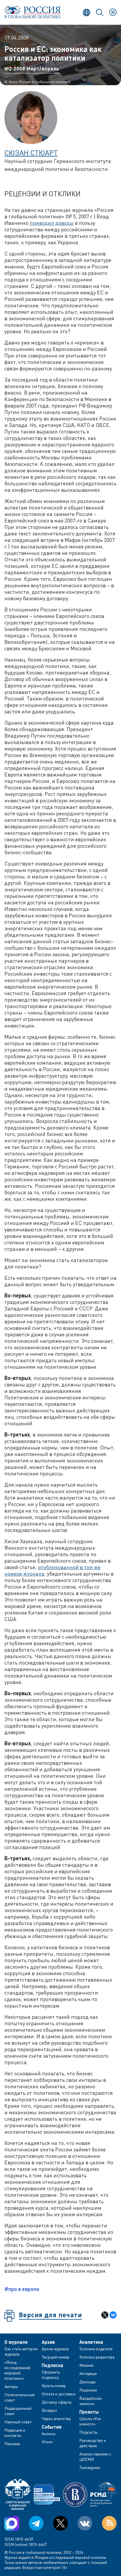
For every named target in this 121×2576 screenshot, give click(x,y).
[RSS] (109, 2523)
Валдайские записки (90, 2401)
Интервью (88, 2373)
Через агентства (56, 2418)
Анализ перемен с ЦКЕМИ (95, 2457)
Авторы (11, 2386)
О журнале (16, 2342)
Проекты (89, 2412)
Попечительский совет (20, 2397)
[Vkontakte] (85, 2523)
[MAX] (12, 2523)
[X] (105, 2315)
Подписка (52, 2365)
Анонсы (49, 2434)
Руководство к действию (93, 2443)
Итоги (47, 2442)
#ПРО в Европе (22, 2289)
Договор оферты (57, 2402)
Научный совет (18, 2422)
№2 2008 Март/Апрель (32, 69)
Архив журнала (55, 2349)
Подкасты (88, 2432)
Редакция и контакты (15, 2433)
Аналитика (91, 2342)
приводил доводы (52, 223)
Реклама (12, 2444)
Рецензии (88, 2390)
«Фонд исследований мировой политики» (17, 2370)
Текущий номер (56, 2357)
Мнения (86, 2365)
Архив (48, 2342)
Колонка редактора (97, 2357)
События (52, 2427)
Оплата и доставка (58, 2394)
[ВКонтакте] (113, 2315)
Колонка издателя (96, 2349)
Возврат (49, 2410)
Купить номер (54, 2385)
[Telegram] (36, 2523)
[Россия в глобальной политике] (32, 12)
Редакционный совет (18, 2411)
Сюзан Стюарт (31, 152)
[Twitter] (60, 2523)
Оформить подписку (51, 2375)
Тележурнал (90, 2467)
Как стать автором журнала (21, 2351)
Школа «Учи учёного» (90, 2421)
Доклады (88, 2382)
